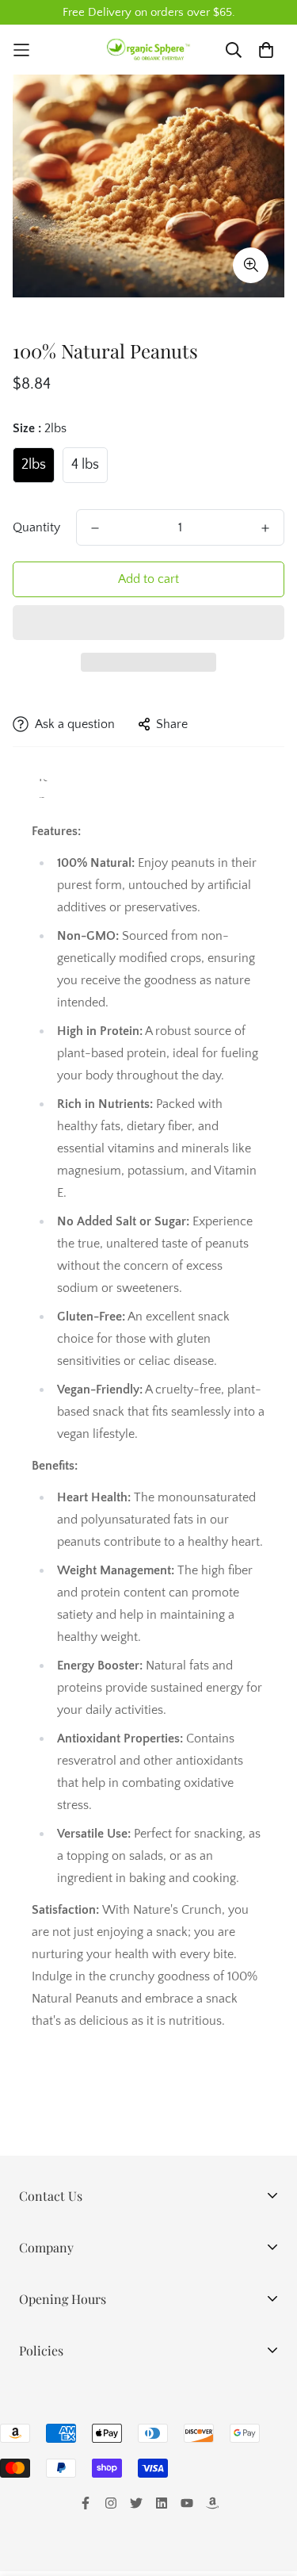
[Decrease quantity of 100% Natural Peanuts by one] (95, 528)
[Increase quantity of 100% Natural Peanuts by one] (265, 528)
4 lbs (85, 465)
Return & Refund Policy (83, 2449)
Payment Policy (61, 2474)
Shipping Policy (61, 2424)
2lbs (34, 465)
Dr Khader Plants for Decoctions (107, 2321)
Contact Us (49, 2525)
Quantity (36, 527)
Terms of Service (65, 2500)
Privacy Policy (57, 2398)
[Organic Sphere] (149, 50)
